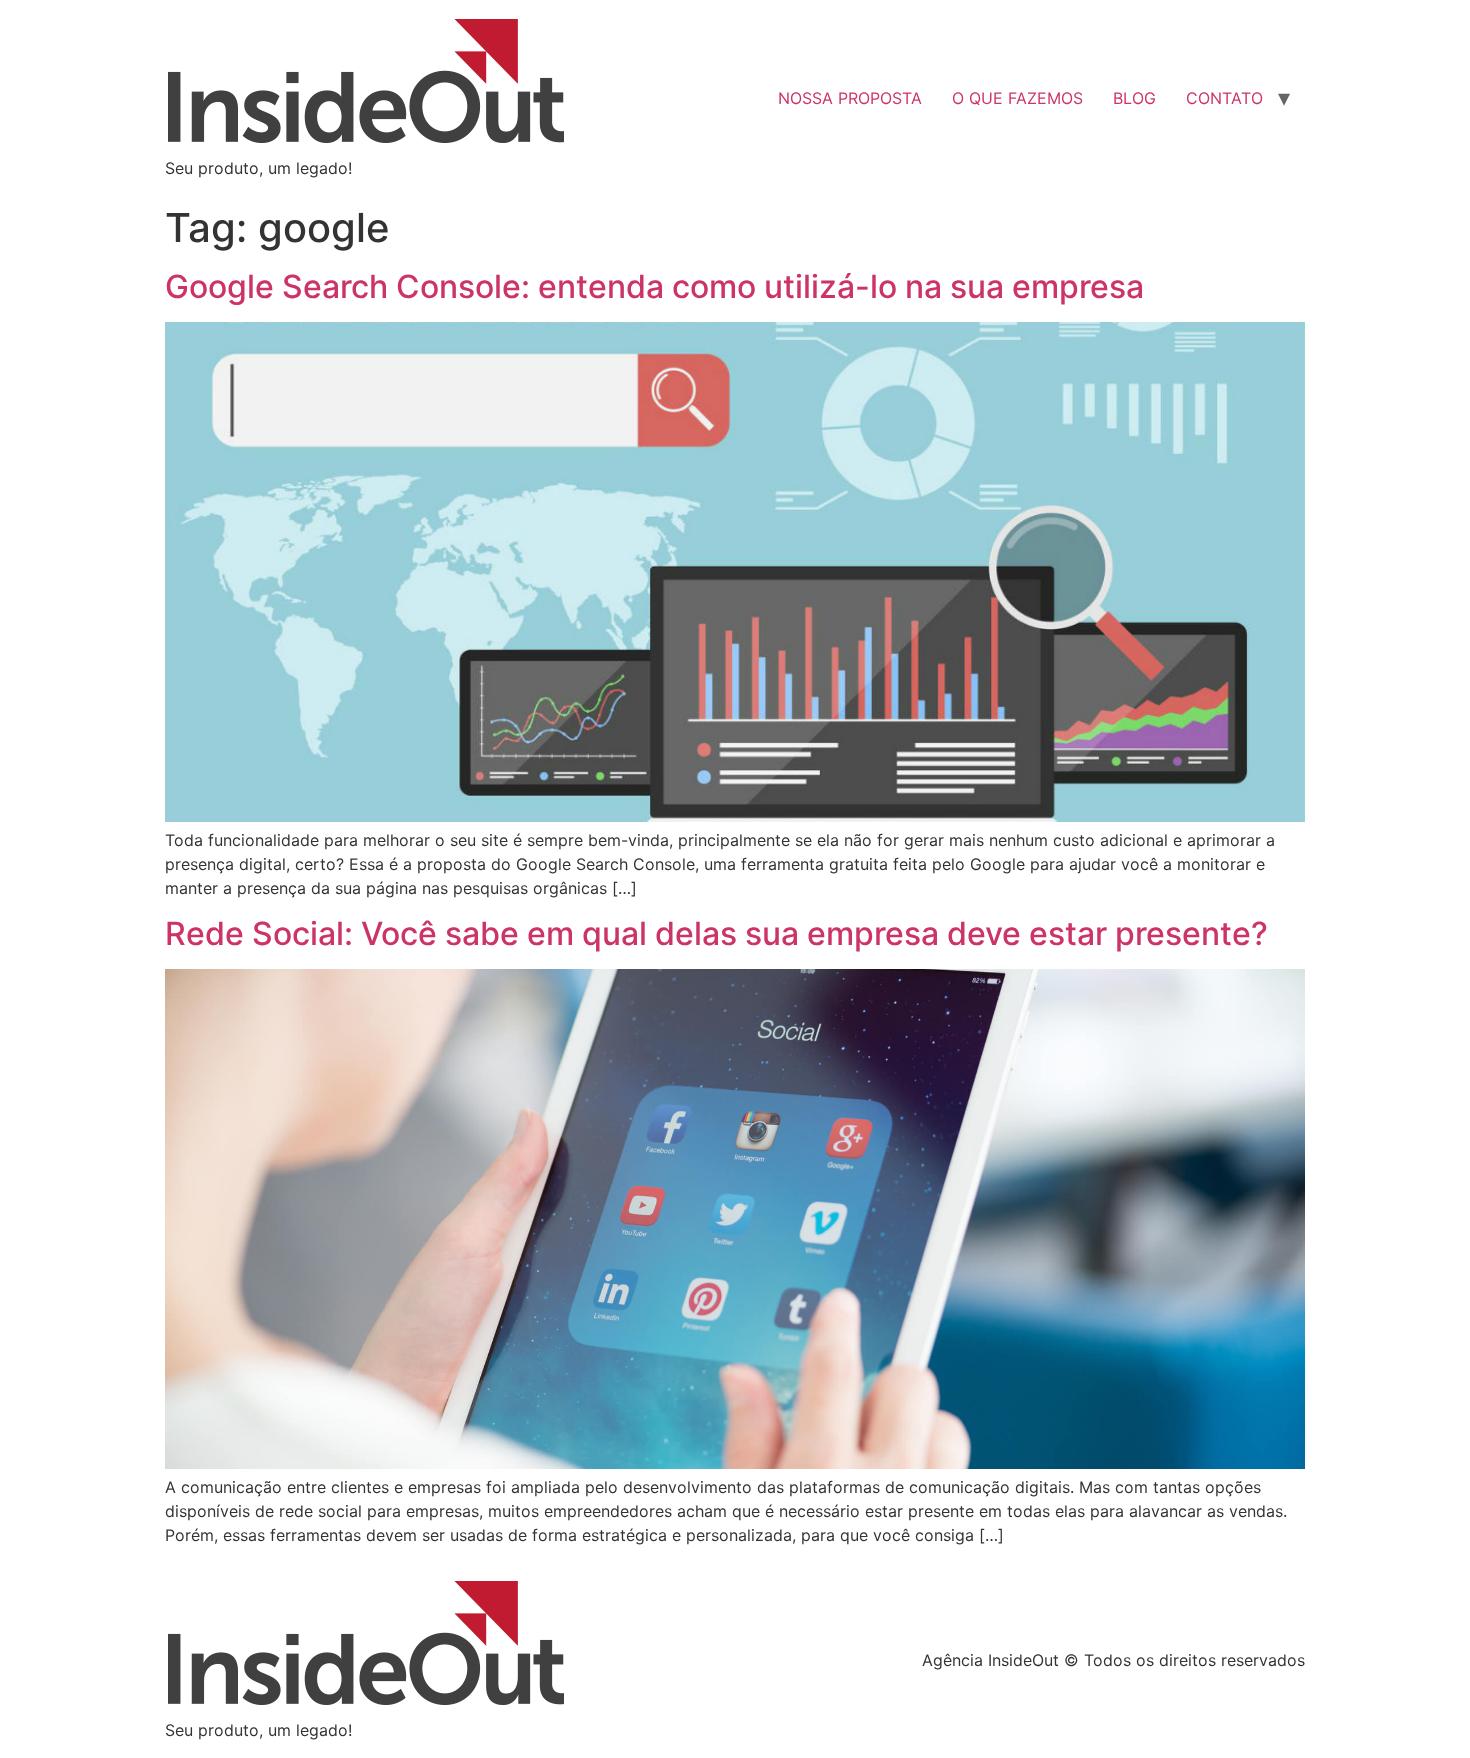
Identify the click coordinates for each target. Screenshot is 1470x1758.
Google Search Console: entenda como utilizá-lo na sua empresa (654, 286)
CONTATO (1224, 98)
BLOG (1134, 98)
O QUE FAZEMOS (1017, 98)
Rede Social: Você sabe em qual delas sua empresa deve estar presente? (716, 933)
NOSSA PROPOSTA (850, 98)
